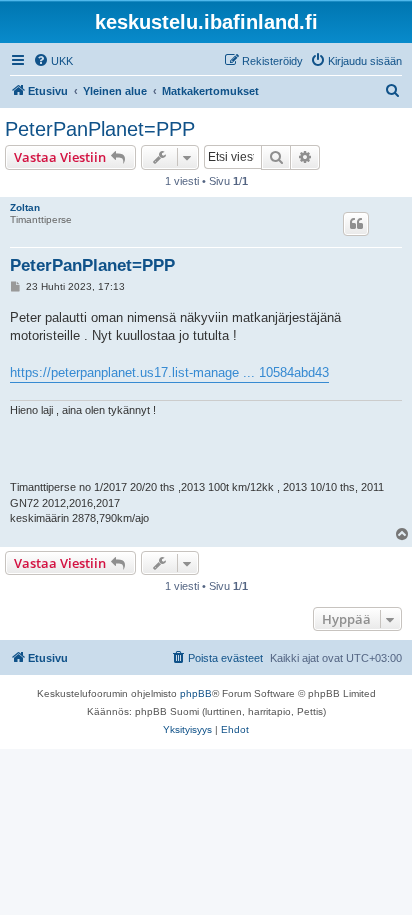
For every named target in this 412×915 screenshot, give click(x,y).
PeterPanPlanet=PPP (100, 129)
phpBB (196, 693)
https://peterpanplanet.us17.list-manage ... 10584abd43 (169, 372)
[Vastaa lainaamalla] (356, 224)
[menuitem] (53, 61)
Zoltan (25, 207)
